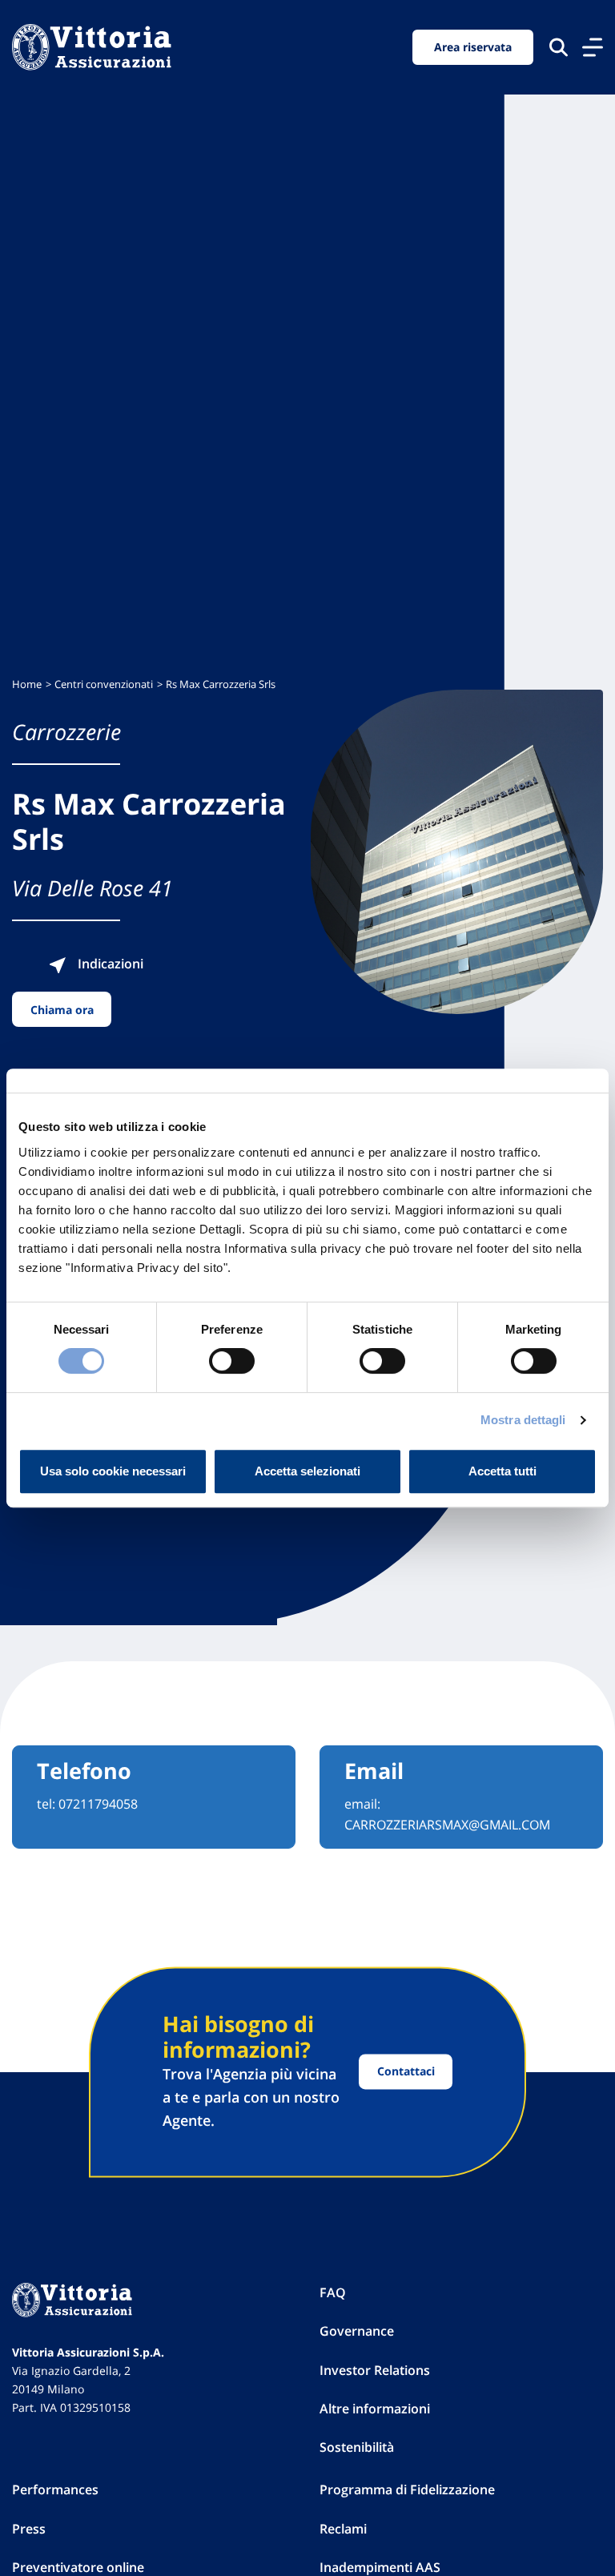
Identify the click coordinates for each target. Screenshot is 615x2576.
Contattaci (406, 2072)
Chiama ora (62, 1010)
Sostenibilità (357, 2447)
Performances (55, 2489)
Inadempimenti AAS (380, 2567)
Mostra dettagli (523, 1420)
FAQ (333, 2292)
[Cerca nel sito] (559, 47)
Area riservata (473, 47)
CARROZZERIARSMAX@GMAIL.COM (447, 1825)
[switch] (232, 1361)
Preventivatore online (78, 2567)
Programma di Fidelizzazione (407, 2489)
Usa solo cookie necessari (113, 1471)
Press (29, 2529)
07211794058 (98, 1804)
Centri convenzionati (104, 684)
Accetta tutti (502, 1471)
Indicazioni (109, 964)
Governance (357, 2331)
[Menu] (593, 47)
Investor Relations (375, 2370)
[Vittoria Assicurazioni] (92, 47)
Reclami (343, 2529)
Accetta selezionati (307, 1471)
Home (27, 684)
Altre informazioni (375, 2409)
